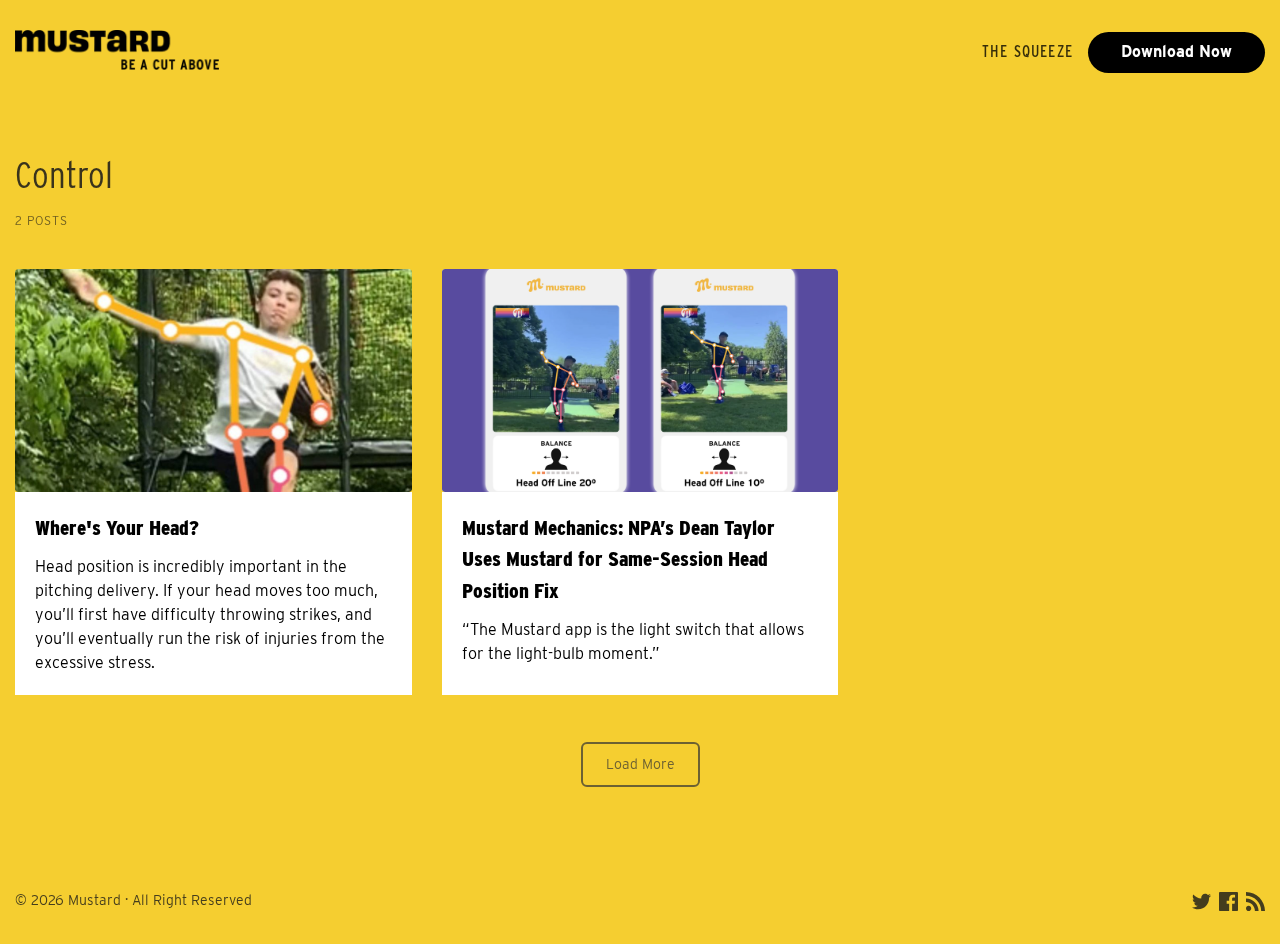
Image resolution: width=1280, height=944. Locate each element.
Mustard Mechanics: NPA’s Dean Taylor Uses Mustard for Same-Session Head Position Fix (618, 559)
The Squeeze (1027, 51)
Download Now (1176, 51)
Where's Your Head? (117, 527)
